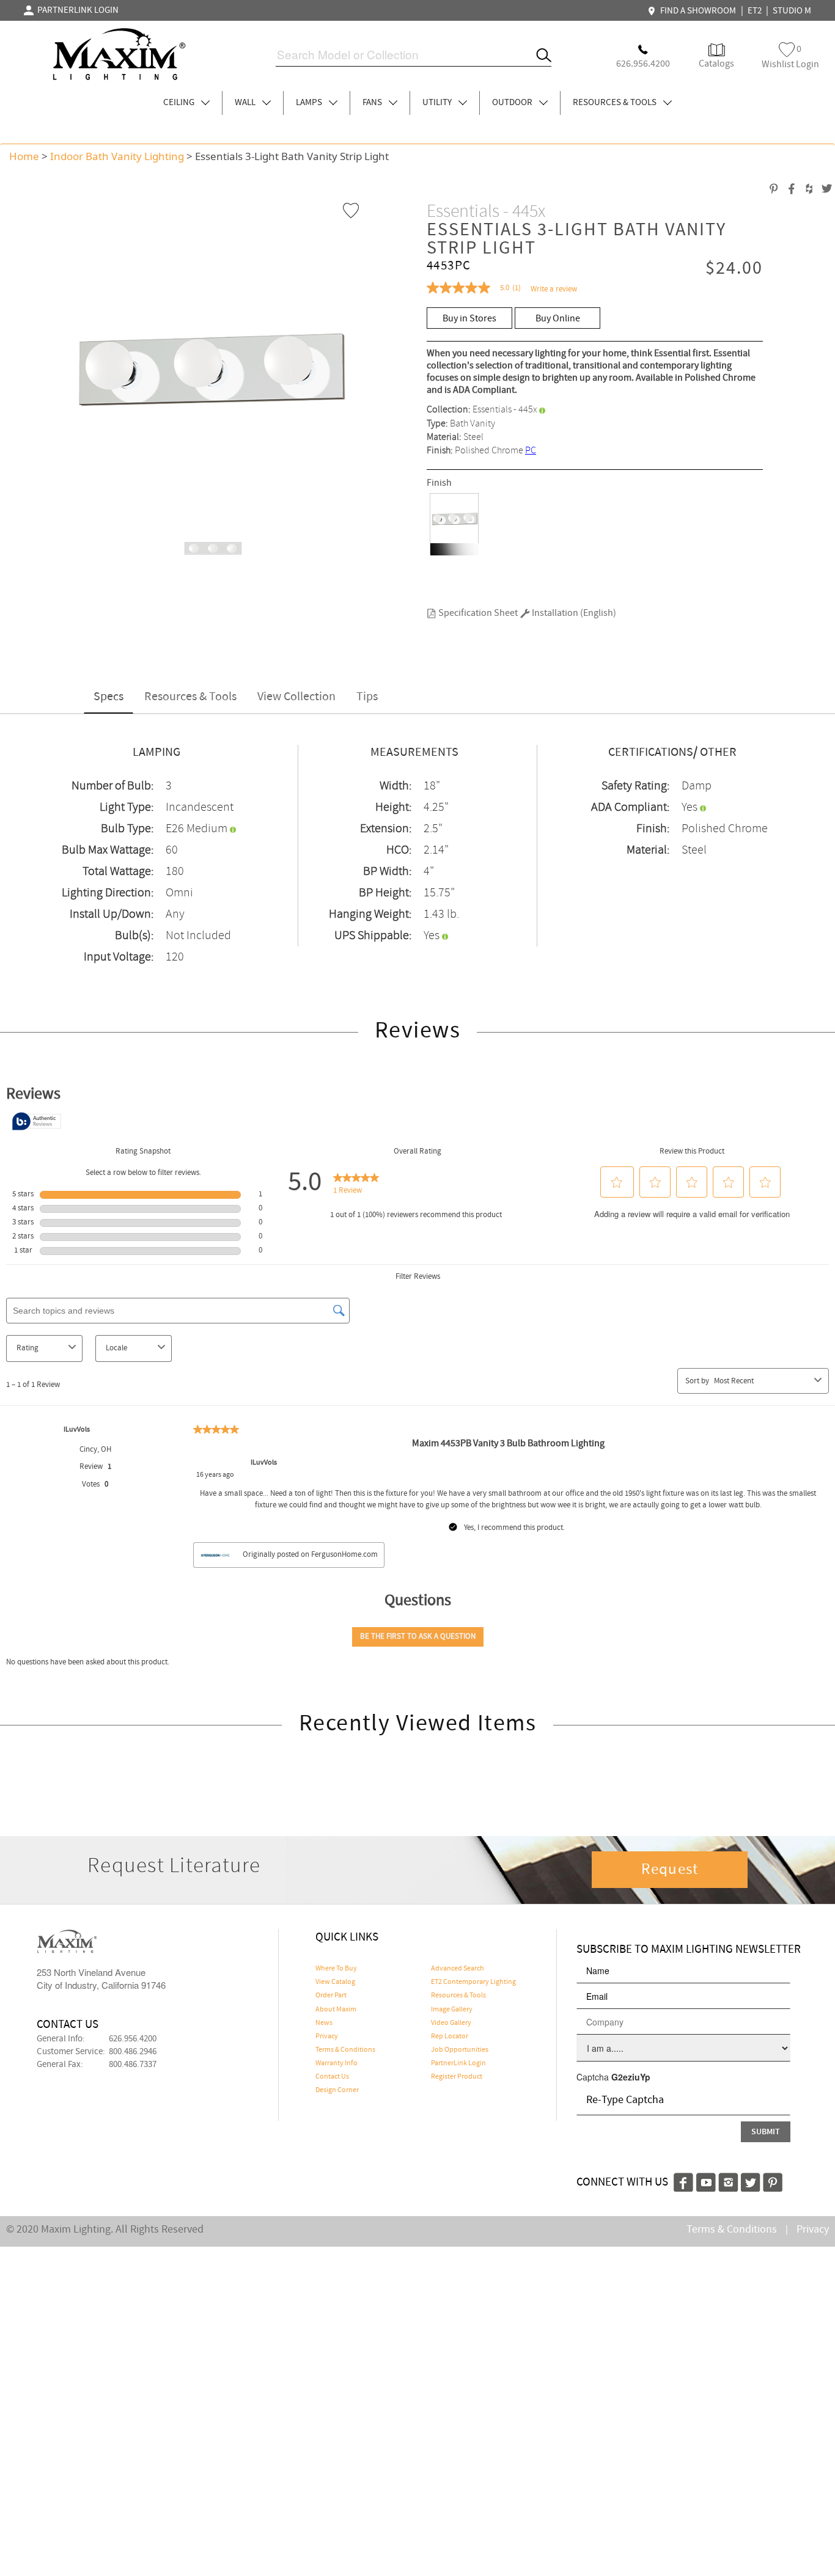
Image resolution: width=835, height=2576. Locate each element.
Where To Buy (336, 1969)
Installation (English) (573, 613)
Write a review (554, 289)
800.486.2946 (133, 2052)
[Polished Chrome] (454, 524)
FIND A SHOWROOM (696, 11)
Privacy (327, 2036)
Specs (109, 697)
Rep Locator (450, 2036)
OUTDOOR (513, 103)
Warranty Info (337, 2063)
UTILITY (438, 103)
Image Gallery (452, 2010)
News (324, 2023)
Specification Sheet (477, 613)
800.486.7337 (133, 2065)
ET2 (755, 11)
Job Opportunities (460, 2050)
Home (24, 156)
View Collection (296, 697)
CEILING (180, 103)
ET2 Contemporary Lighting (473, 1982)
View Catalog (335, 1982)
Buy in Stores (469, 319)
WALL (246, 103)
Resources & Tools (190, 697)
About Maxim (336, 2010)
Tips (367, 697)
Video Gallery (451, 2023)
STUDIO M (792, 11)
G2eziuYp (631, 2077)
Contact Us (332, 2077)
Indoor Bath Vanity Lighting (117, 156)
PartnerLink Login (458, 2063)
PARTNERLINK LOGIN (76, 10)
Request (670, 1870)
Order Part (331, 1996)
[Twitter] (751, 2181)
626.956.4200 (133, 2039)
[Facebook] (683, 2181)
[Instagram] (728, 2181)
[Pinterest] (773, 2181)
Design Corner (337, 2090)
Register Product (457, 2077)
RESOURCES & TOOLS (616, 103)
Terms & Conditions (345, 2050)
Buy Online (558, 319)
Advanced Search (458, 1969)
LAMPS (310, 103)
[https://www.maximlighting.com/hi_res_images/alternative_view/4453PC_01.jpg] (209, 547)
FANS (373, 103)
